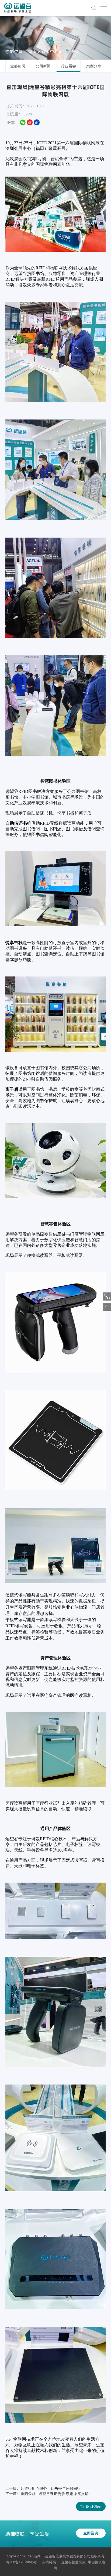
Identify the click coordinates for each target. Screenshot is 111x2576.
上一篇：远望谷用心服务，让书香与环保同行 (43, 2488)
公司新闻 (43, 66)
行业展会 (72, 51)
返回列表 (93, 2506)
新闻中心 (50, 51)
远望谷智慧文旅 (73, 2562)
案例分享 (94, 66)
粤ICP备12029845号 (22, 2562)
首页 (32, 51)
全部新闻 (18, 66)
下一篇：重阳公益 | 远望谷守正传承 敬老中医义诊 (47, 2494)
